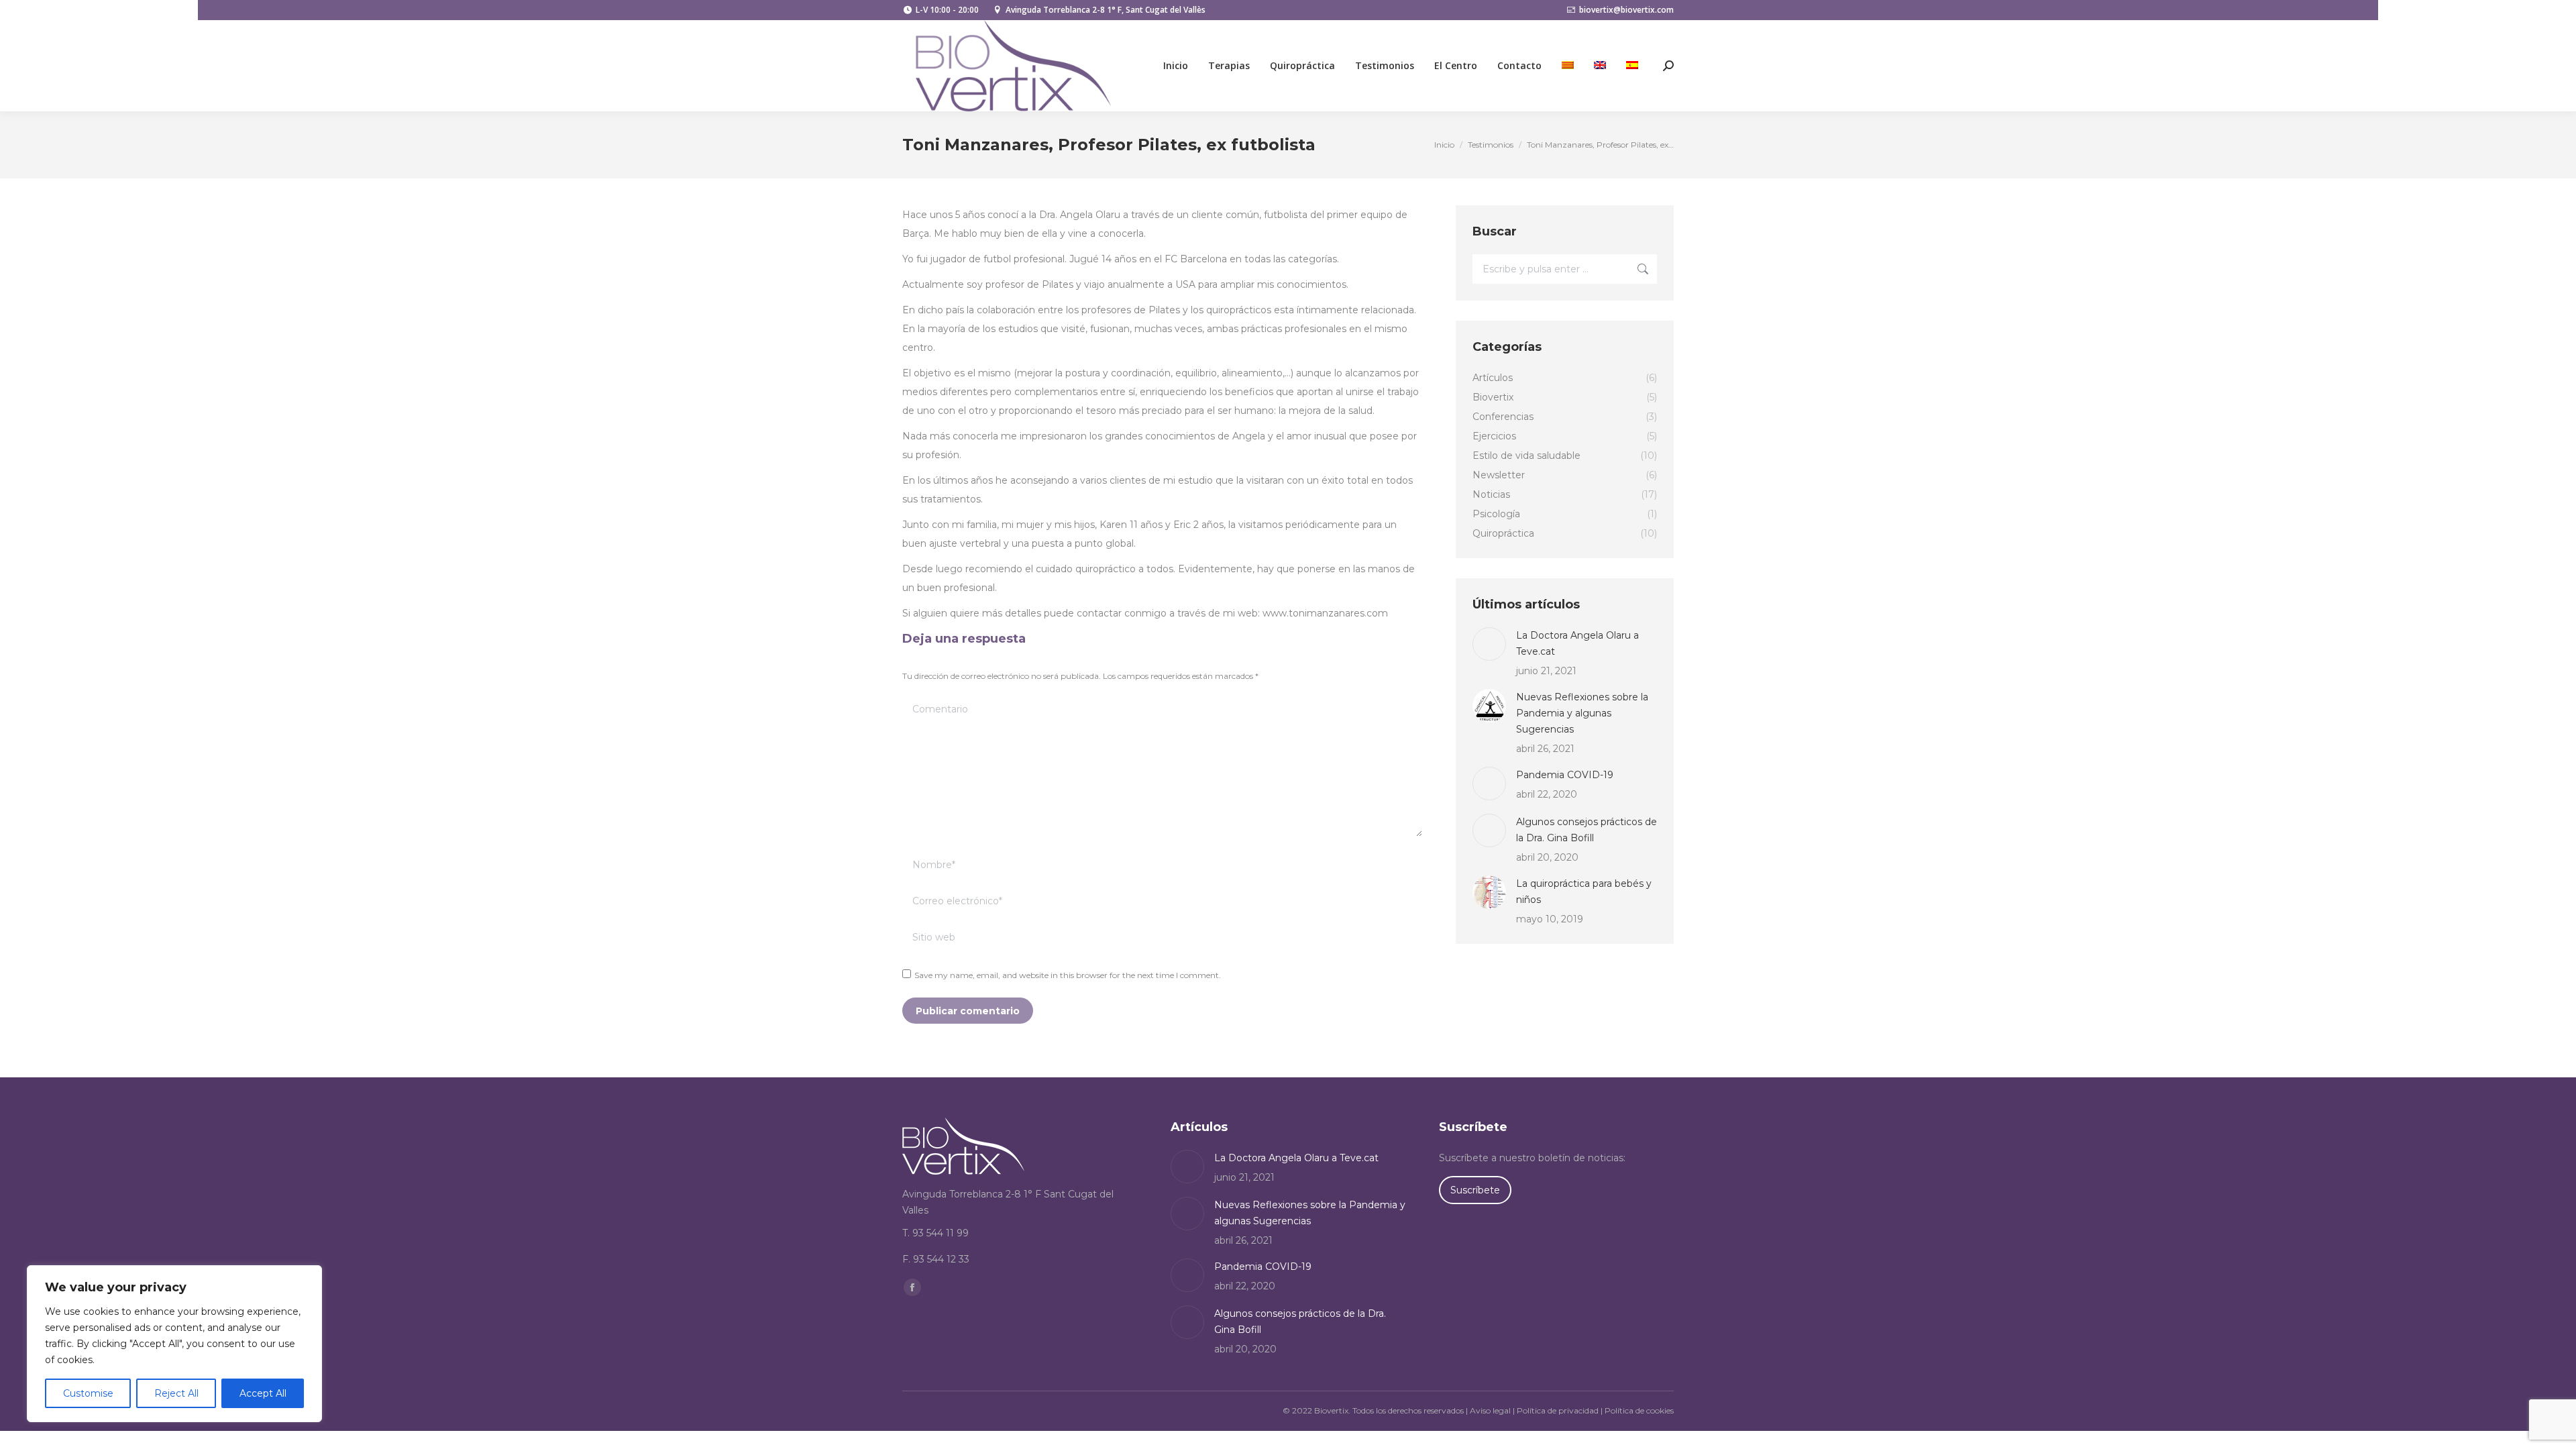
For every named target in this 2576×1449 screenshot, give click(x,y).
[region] (174, 1344)
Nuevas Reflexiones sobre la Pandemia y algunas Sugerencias (1582, 713)
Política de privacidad (1558, 1410)
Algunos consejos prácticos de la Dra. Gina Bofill (1587, 830)
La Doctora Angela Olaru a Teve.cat (1577, 643)
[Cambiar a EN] (1600, 66)
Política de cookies (1639, 1410)
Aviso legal (1490, 1410)
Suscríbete (1475, 1190)
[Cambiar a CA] (1568, 66)
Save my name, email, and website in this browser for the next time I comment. (1068, 975)
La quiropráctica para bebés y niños (1584, 892)
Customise (88, 1393)
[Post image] (1489, 644)
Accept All (263, 1393)
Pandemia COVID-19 (1565, 775)
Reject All (176, 1393)
